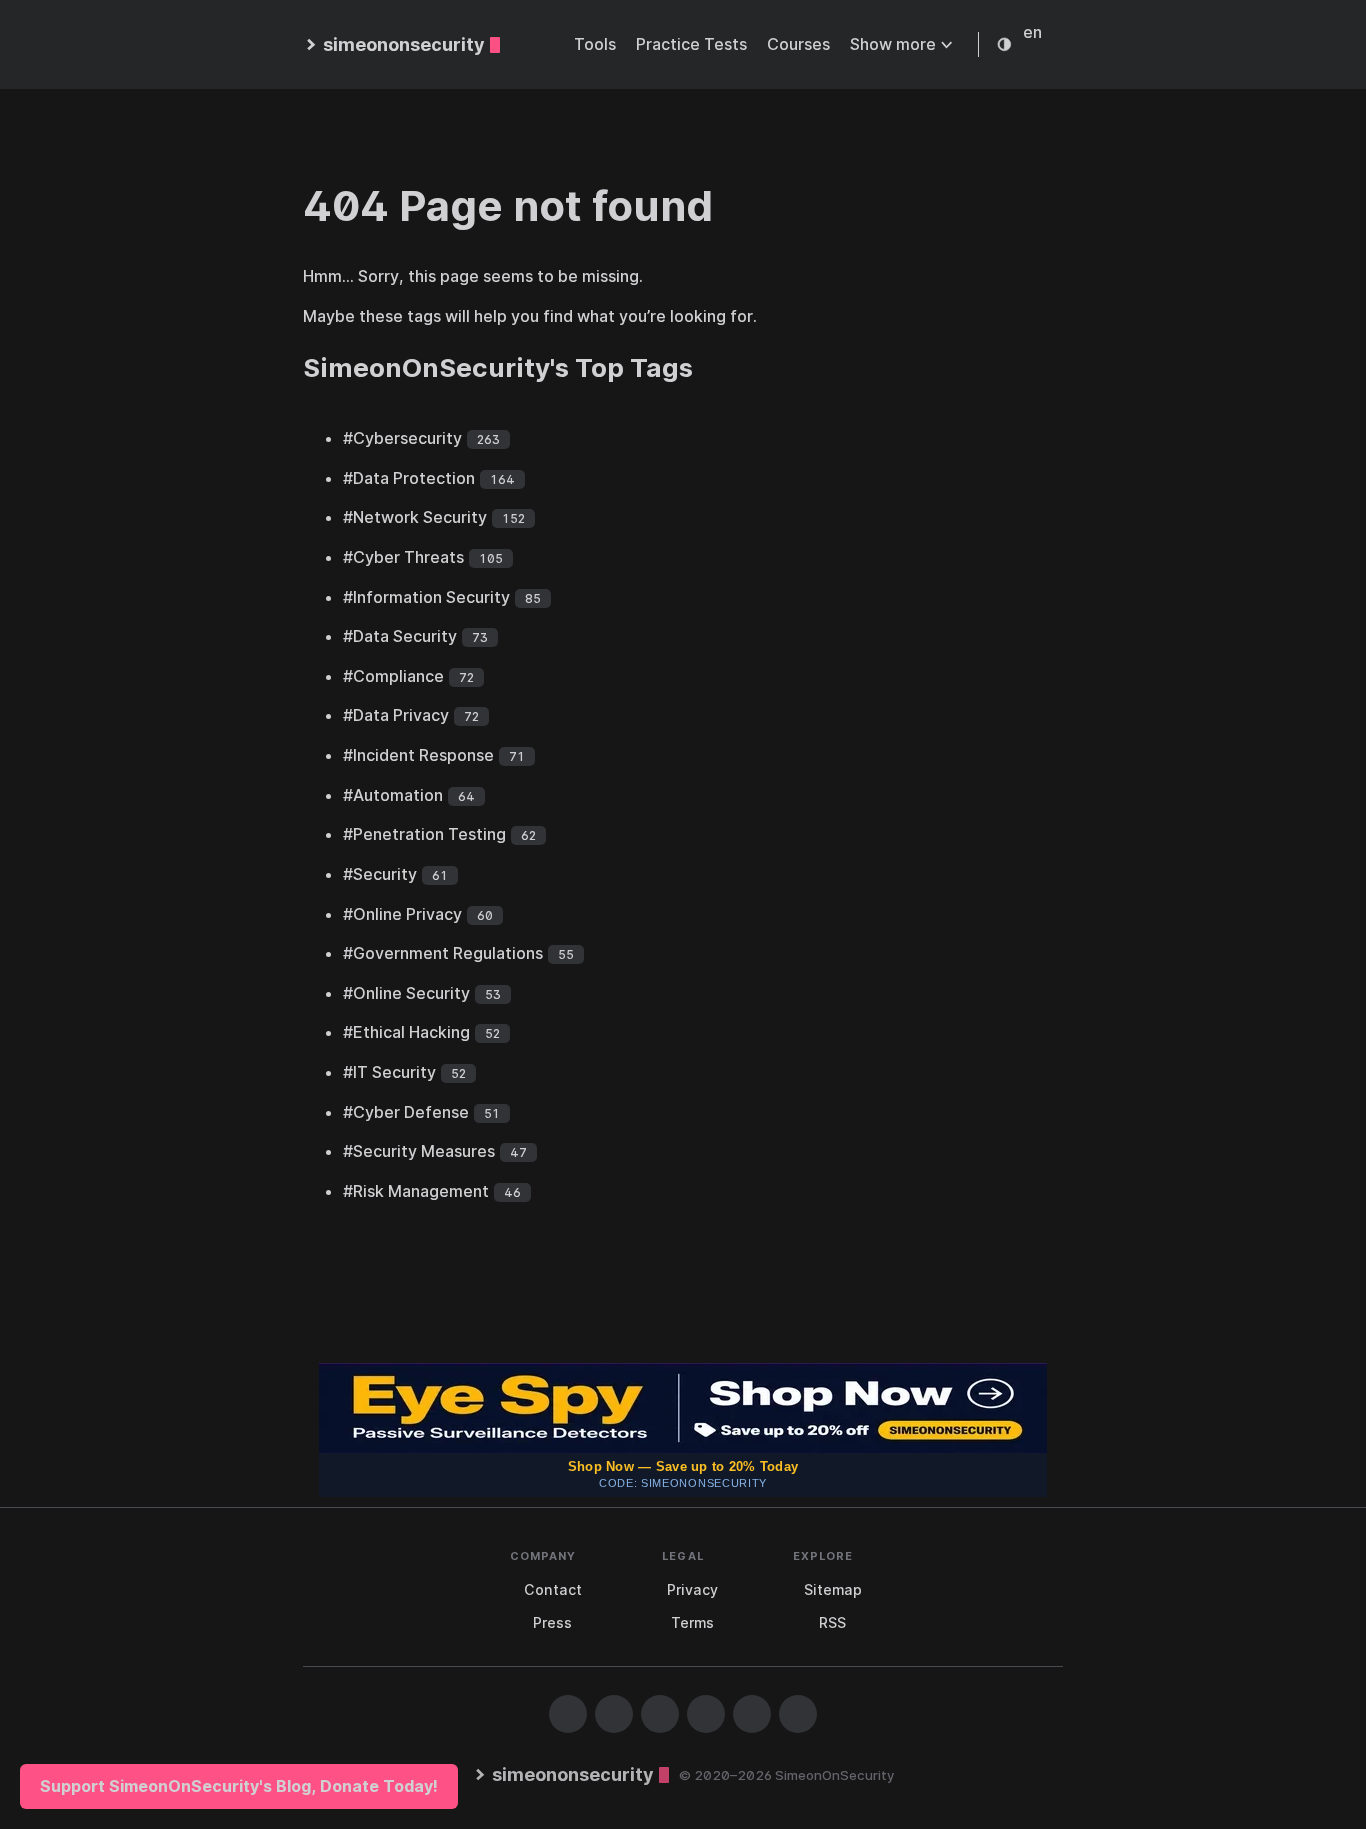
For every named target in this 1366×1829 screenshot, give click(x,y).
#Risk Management (416, 1191)
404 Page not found (508, 205)
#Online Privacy (402, 914)
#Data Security (400, 636)
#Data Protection (409, 478)
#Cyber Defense (406, 1112)
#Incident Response (418, 755)
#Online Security (406, 993)
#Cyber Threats (403, 557)
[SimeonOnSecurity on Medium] (706, 1714)
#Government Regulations (443, 953)
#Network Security (415, 517)
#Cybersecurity (402, 438)
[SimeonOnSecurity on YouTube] (798, 1714)
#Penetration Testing (424, 834)
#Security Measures (419, 1151)
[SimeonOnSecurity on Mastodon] (660, 1714)
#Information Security (426, 597)
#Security (380, 874)
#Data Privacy (396, 715)
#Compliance (393, 676)
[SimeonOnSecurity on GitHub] (568, 1714)
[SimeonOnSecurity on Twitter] (614, 1714)
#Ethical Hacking (406, 1032)
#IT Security (389, 1072)
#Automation (393, 795)
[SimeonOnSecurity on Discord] (752, 1714)
